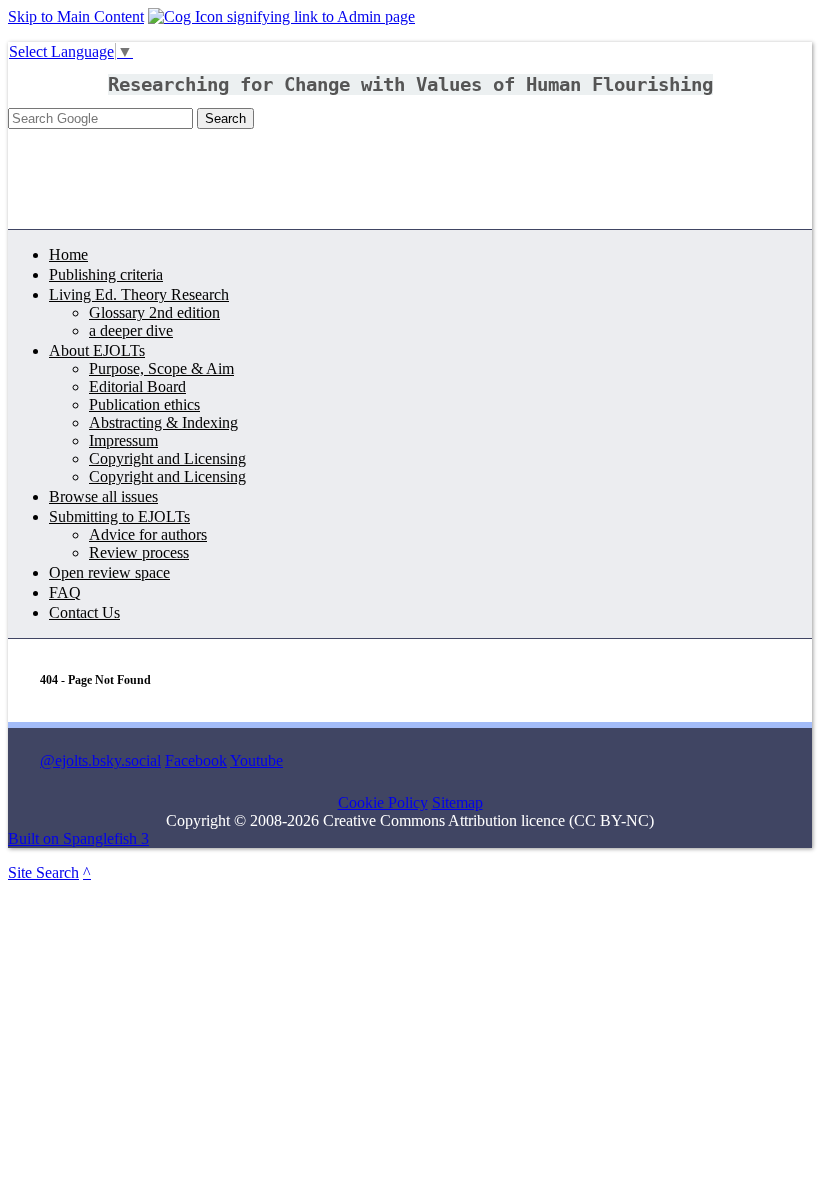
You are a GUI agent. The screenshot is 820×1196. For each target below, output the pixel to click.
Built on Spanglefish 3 (78, 838)
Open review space (109, 572)
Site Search (43, 872)
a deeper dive (131, 330)
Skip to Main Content (76, 16)
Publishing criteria (106, 274)
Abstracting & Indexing (163, 422)
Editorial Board (137, 386)
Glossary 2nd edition (154, 312)
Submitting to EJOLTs (119, 516)
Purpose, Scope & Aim (161, 368)
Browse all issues (103, 496)
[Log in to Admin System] (281, 16)
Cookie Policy (383, 802)
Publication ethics (144, 404)
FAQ (65, 592)
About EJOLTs (97, 350)
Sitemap (457, 802)
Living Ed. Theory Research (139, 294)
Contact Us (84, 612)
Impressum (123, 440)
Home (68, 254)
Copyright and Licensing (167, 458)
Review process (139, 552)
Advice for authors (148, 534)
